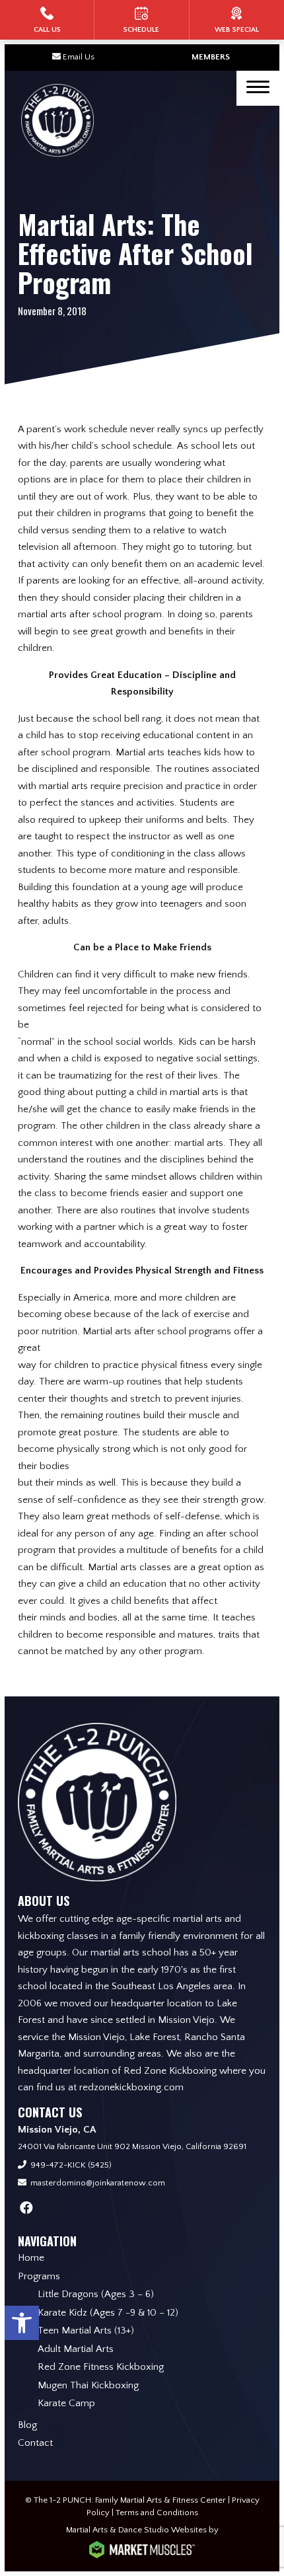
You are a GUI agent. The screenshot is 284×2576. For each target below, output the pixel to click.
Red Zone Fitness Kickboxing (101, 2367)
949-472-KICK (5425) (71, 2165)
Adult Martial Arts (76, 2349)
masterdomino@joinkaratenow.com (98, 2183)
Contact (35, 2443)
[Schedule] (141, 20)
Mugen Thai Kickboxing (88, 2385)
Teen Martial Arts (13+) (86, 2330)
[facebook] (26, 2209)
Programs (39, 2276)
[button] (22, 2323)
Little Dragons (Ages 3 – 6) (96, 2294)
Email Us (79, 57)
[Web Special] (237, 20)
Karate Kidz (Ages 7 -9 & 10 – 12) (108, 2313)
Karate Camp (66, 2403)
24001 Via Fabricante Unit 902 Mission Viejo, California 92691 (132, 2146)
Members (211, 57)
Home (31, 2258)
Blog (27, 2425)
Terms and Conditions (157, 2513)
